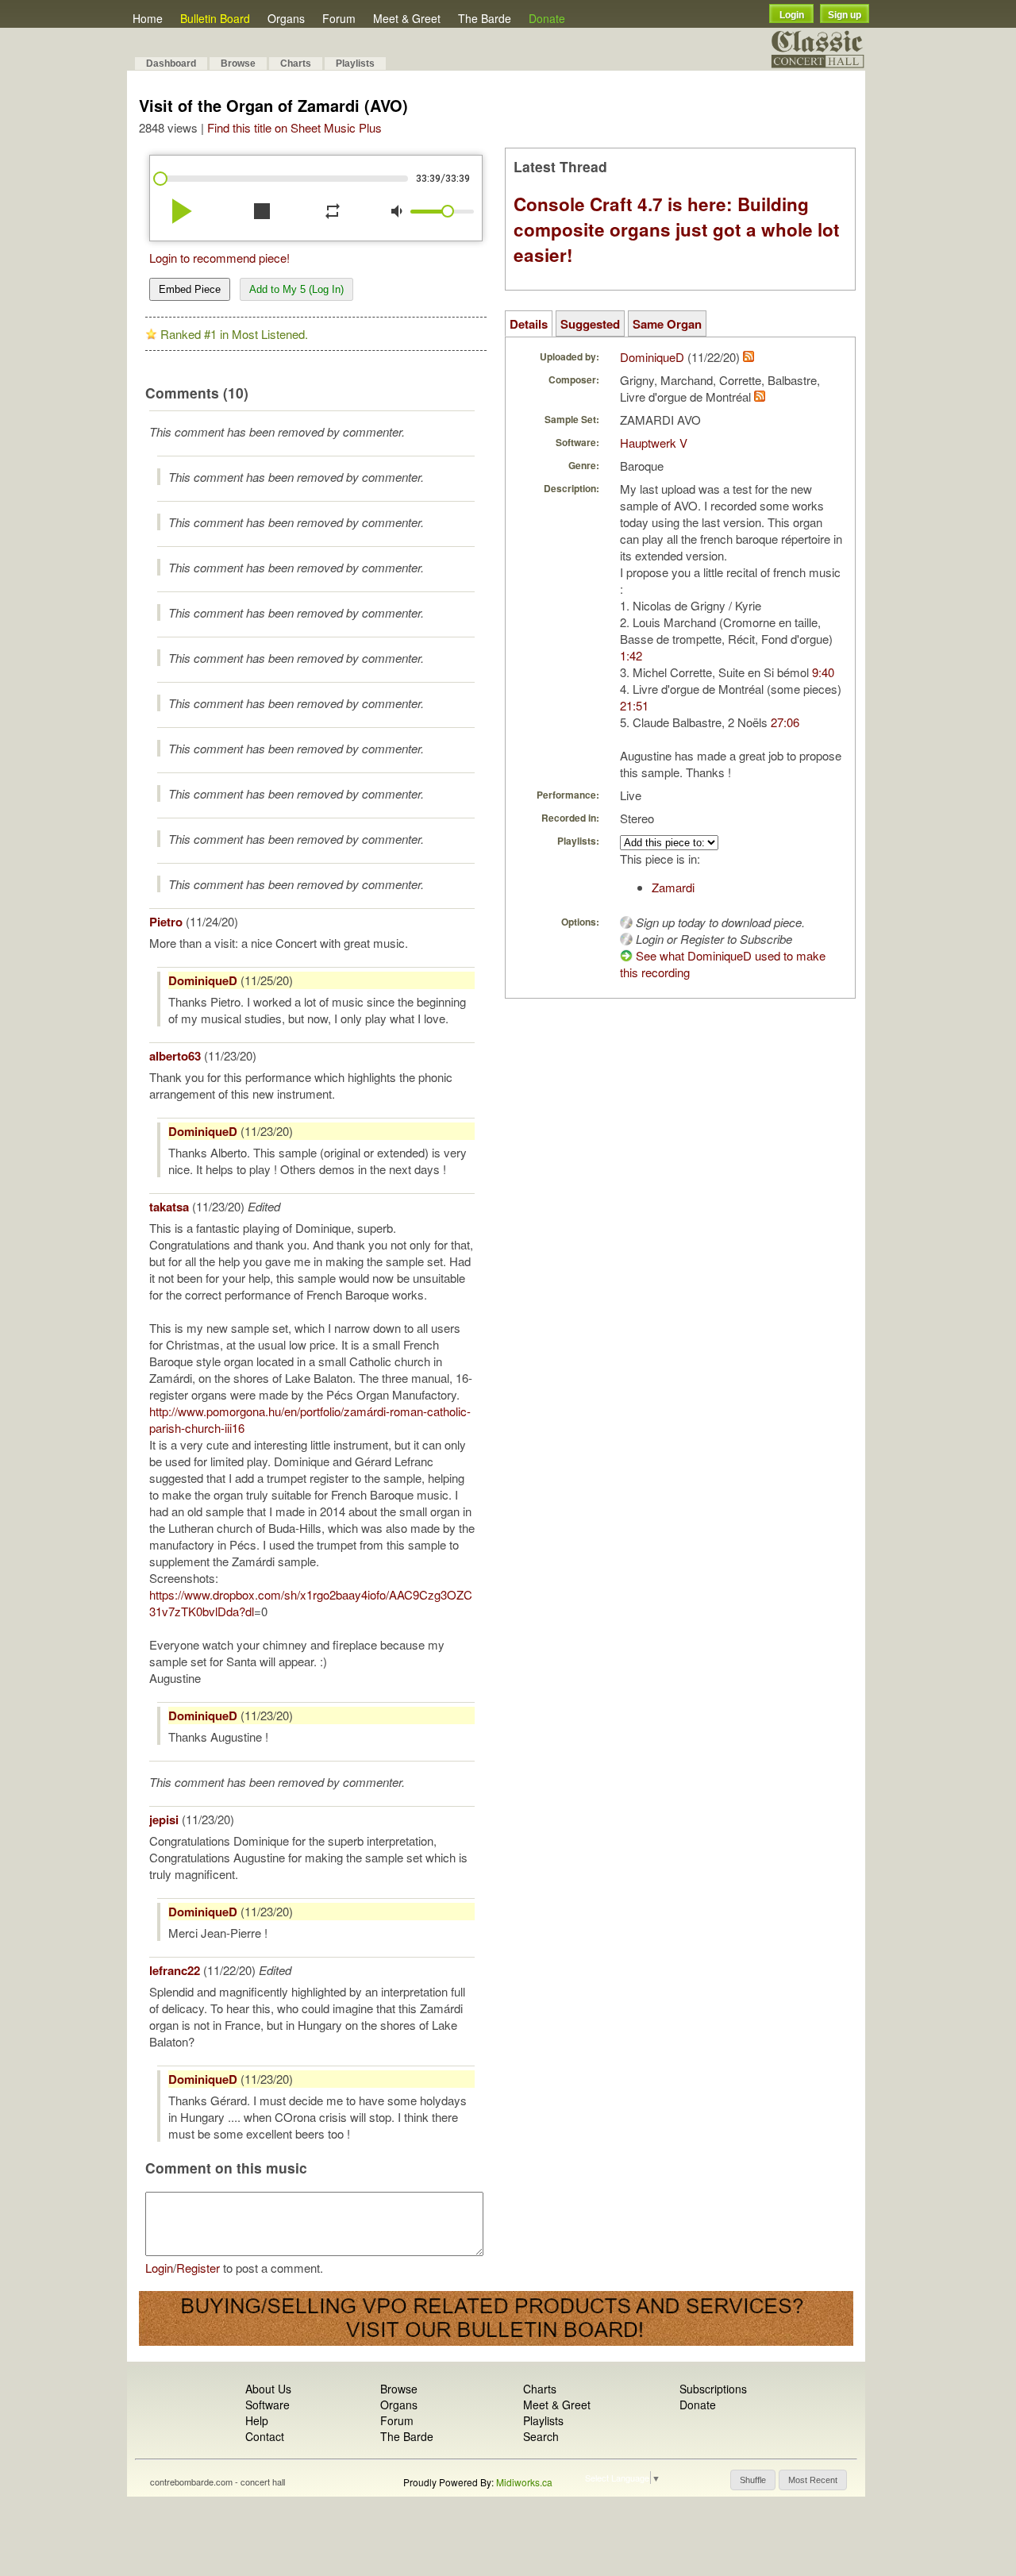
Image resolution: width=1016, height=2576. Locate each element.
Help (257, 2420)
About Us (268, 2389)
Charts (296, 64)
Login (792, 15)
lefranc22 (175, 1970)
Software (267, 2405)
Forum (339, 18)
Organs (286, 18)
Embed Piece (190, 289)
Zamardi (673, 887)
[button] (753, 2480)
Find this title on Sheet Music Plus (294, 127)
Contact (265, 2436)
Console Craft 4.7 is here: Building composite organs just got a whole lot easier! (677, 229)
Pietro (166, 922)
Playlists (355, 64)
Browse (238, 64)
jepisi (164, 1819)
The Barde (485, 18)
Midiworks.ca (524, 2482)
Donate (547, 18)
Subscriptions (713, 2389)
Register (198, 2268)
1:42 (631, 655)
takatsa (169, 1207)
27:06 (785, 722)
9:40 (823, 672)
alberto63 (175, 1056)
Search (541, 2436)
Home (148, 18)
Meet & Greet (407, 18)
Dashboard (171, 64)
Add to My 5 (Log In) (296, 289)
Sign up (845, 15)
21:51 (634, 705)
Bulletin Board (215, 18)
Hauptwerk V (654, 443)
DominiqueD (203, 980)
